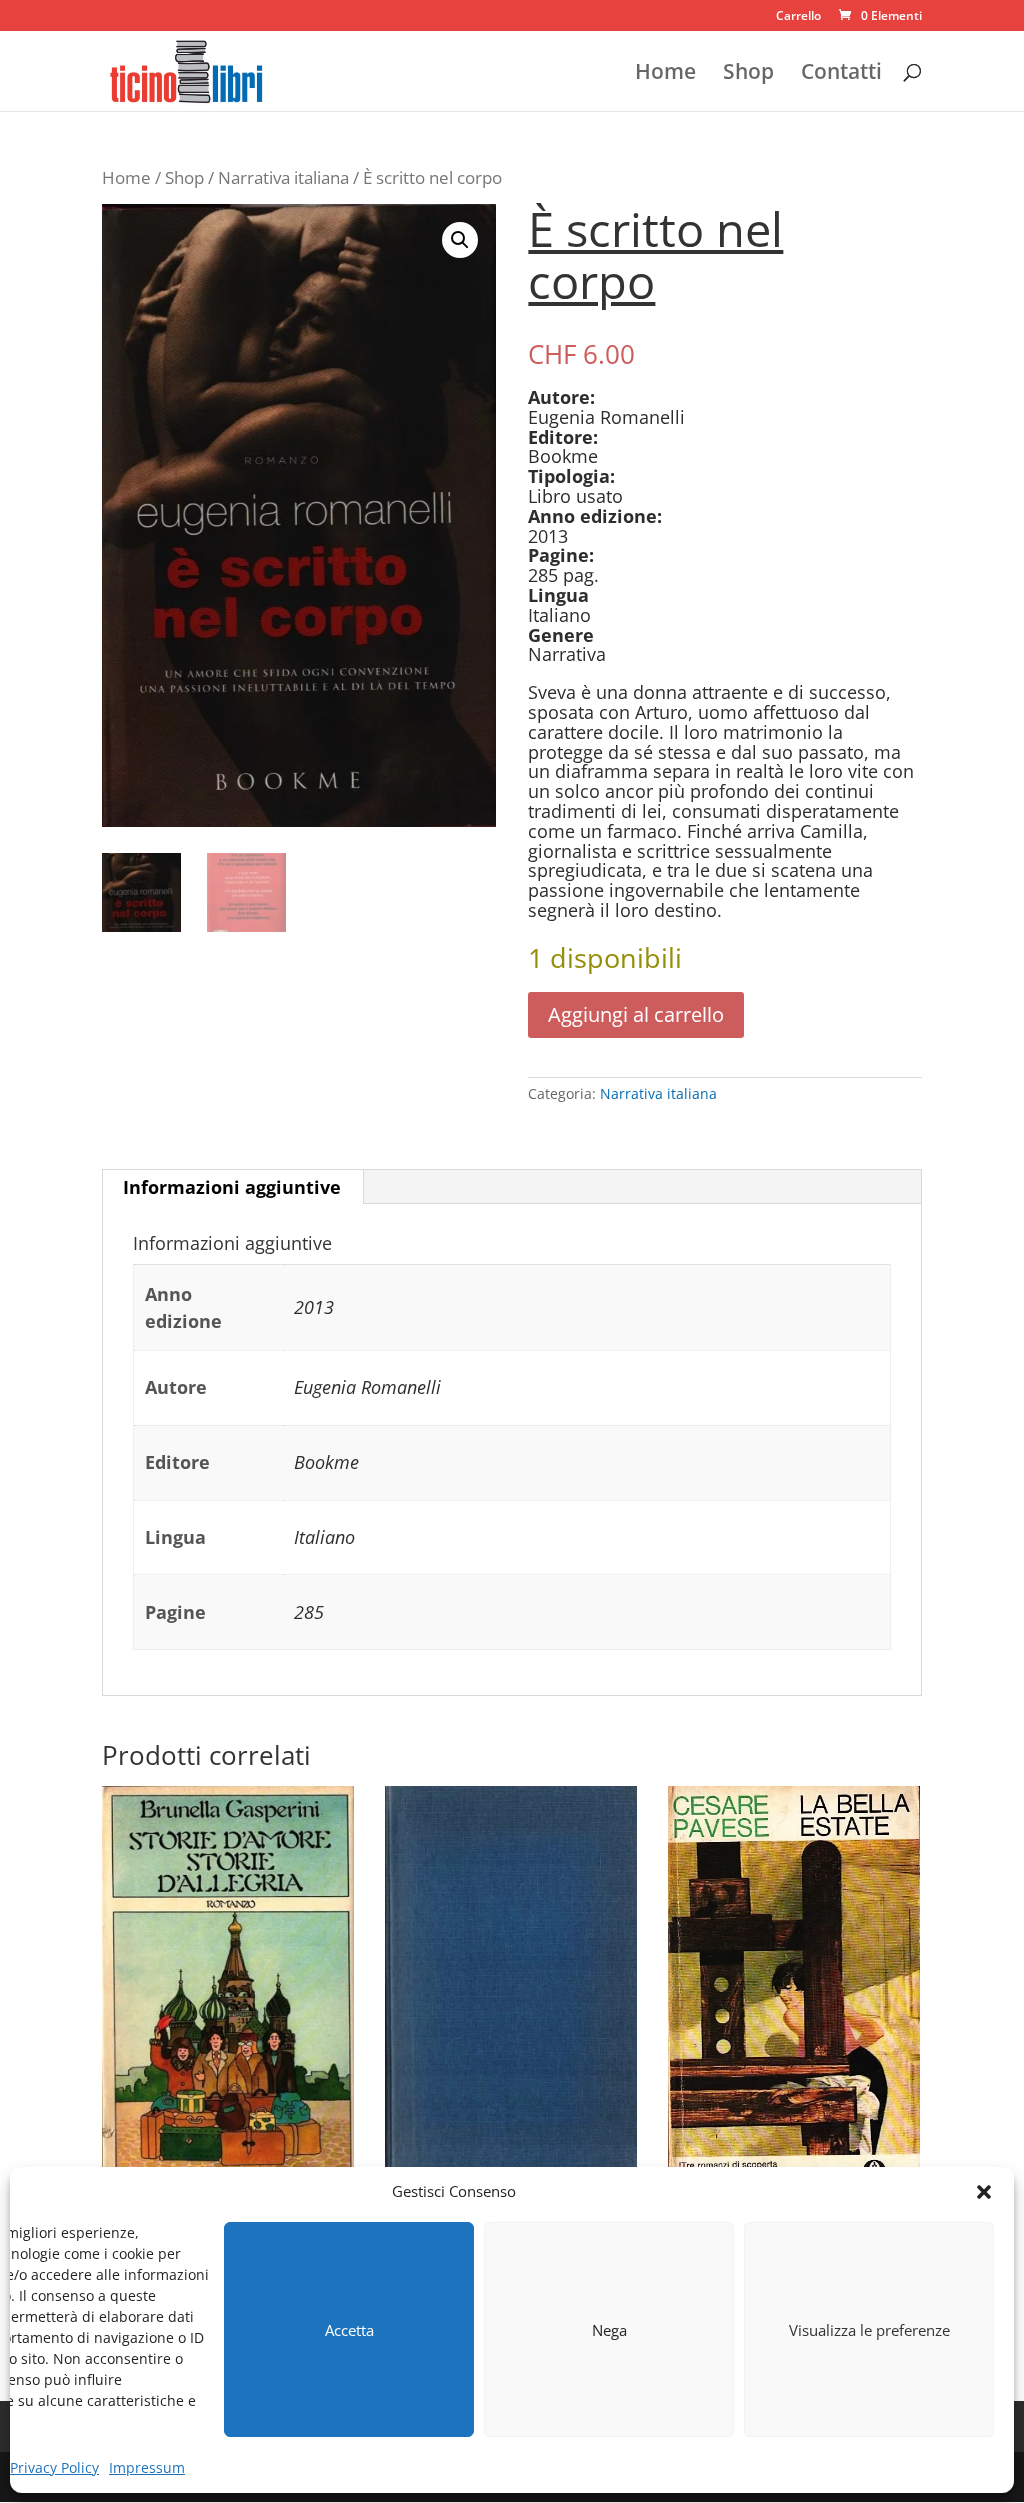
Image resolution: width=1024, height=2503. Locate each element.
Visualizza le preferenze (869, 2330)
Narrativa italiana (283, 177)
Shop (748, 74)
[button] (984, 2192)
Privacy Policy (54, 2467)
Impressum (147, 2467)
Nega (609, 2330)
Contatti (841, 74)
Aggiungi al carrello (636, 1014)
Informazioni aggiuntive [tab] (232, 1187)
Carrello (798, 17)
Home (665, 74)
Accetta (349, 2330)
